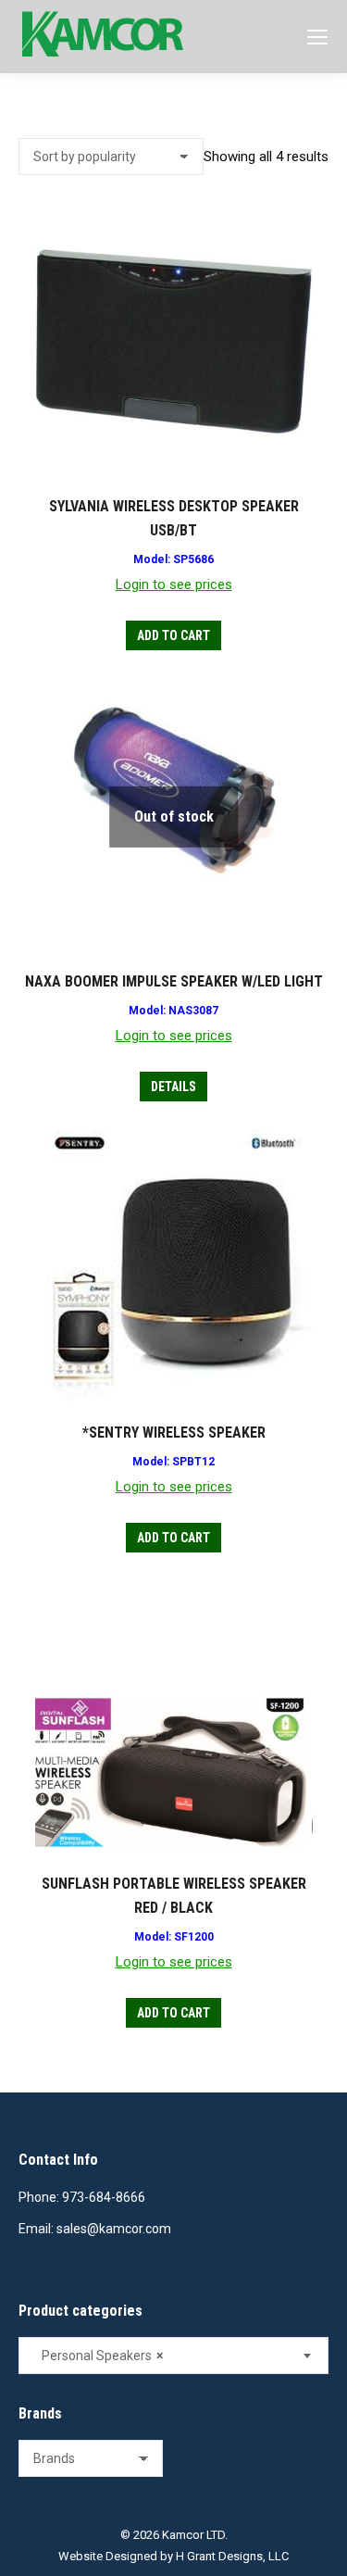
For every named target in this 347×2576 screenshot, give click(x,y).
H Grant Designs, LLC (232, 2556)
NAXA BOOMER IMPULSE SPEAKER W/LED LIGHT (174, 981)
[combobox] (173, 2356)
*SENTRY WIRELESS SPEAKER (174, 1433)
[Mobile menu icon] (317, 37)
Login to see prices (174, 584)
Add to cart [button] (173, 635)
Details (173, 1087)
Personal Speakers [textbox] (98, 2356)
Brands (40, 2413)
